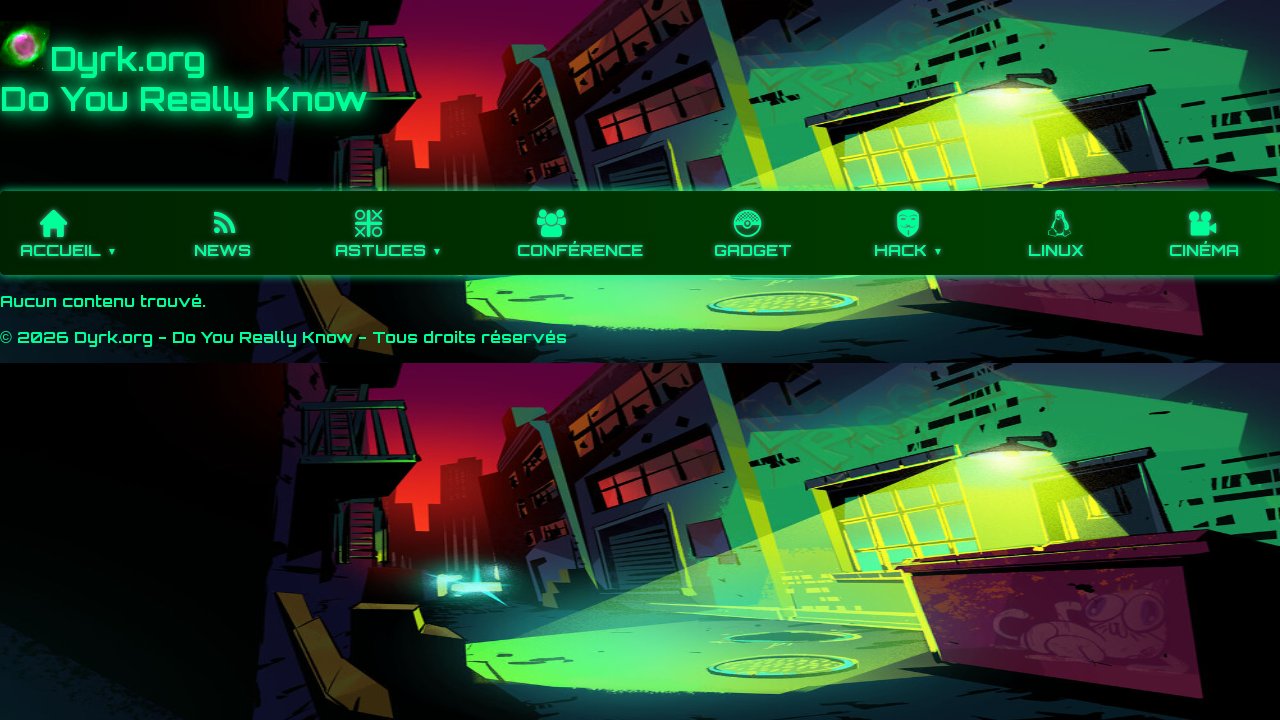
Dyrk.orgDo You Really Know (184, 79)
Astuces (380, 250)
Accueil (60, 250)
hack (900, 250)
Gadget (753, 250)
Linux (1056, 250)
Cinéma (1204, 250)
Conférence (580, 250)
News (222, 250)
